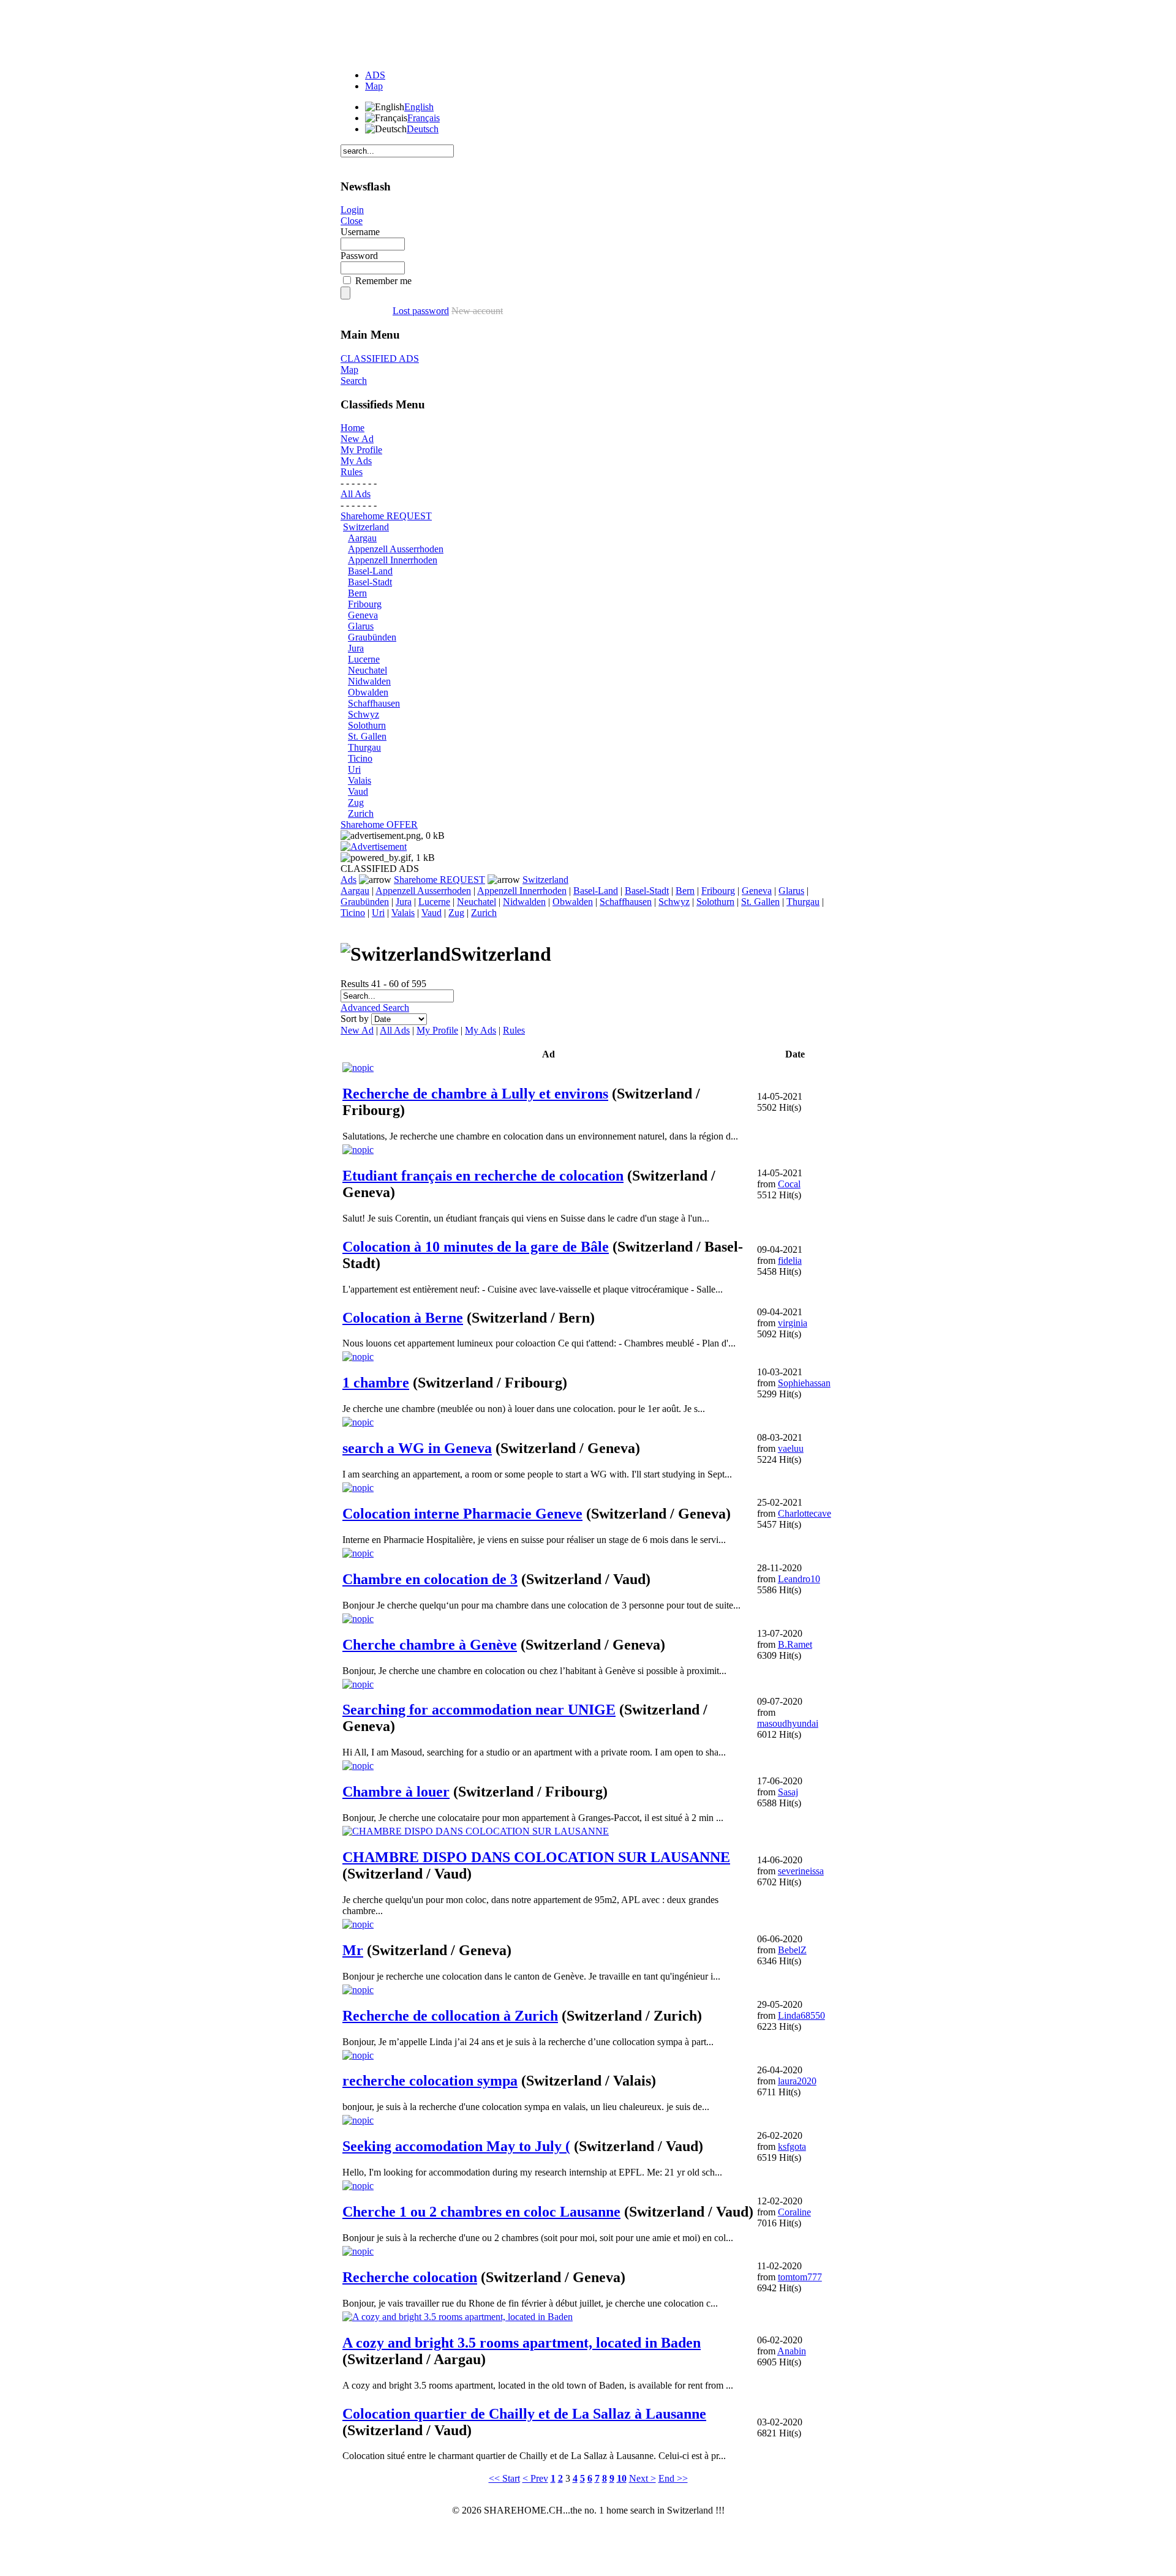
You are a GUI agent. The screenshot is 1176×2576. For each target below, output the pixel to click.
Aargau (362, 538)
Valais (360, 780)
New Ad (357, 439)
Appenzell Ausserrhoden (396, 549)
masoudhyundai (788, 1723)
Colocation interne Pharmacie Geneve (462, 1514)
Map (374, 86)
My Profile (361, 450)
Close (352, 221)
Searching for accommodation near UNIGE (479, 1710)
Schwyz (364, 714)
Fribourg (365, 604)
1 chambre (376, 1383)
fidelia (790, 1260)
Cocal (789, 1184)
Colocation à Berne (403, 1318)
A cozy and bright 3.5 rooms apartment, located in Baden (522, 2343)
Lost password (421, 311)
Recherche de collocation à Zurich (450, 2016)
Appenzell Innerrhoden (393, 560)
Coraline (794, 2212)
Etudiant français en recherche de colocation (483, 1176)
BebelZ (792, 1950)
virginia (793, 1323)
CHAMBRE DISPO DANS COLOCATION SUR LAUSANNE (536, 1857)
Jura (356, 648)
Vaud (358, 791)
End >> (673, 2478)
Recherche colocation (410, 2277)
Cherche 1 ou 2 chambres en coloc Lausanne (481, 2212)
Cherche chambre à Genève (430, 1645)
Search (354, 381)
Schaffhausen (374, 703)
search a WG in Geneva (417, 1448)
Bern (357, 593)
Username (360, 232)
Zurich (361, 813)
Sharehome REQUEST (386, 516)
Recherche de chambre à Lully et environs (475, 1094)
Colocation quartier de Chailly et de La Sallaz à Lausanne (524, 2414)
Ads (349, 880)
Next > (643, 2478)
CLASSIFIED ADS (380, 359)
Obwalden (368, 692)
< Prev (535, 2478)
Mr (353, 1950)
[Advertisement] (588, 32)
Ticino (360, 758)
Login (352, 210)
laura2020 (797, 2081)
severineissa (801, 1871)
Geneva (363, 615)
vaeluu (791, 1448)
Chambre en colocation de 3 (430, 1579)
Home (352, 428)
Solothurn (367, 725)
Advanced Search (375, 1008)
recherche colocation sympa (430, 2081)
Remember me (383, 281)
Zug (356, 802)
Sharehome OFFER (379, 824)
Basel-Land (370, 571)
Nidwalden (369, 681)
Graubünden (372, 637)
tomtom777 (800, 2277)
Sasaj (788, 1792)
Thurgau (364, 747)
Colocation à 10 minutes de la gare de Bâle (476, 1247)
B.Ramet (795, 1644)
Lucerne (364, 659)
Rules (352, 472)
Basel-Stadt (370, 582)
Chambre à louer (396, 1792)
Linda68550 (801, 2015)
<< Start (504, 2478)
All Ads (356, 494)
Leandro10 (799, 1579)
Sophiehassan (804, 1383)
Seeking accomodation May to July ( (456, 2146)
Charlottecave (805, 1513)
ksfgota (792, 2146)
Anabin (792, 2351)
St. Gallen (367, 736)
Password (359, 256)
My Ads (356, 461)
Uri (354, 769)
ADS (375, 75)
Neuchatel (367, 670)
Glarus (361, 626)
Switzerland (366, 527)
